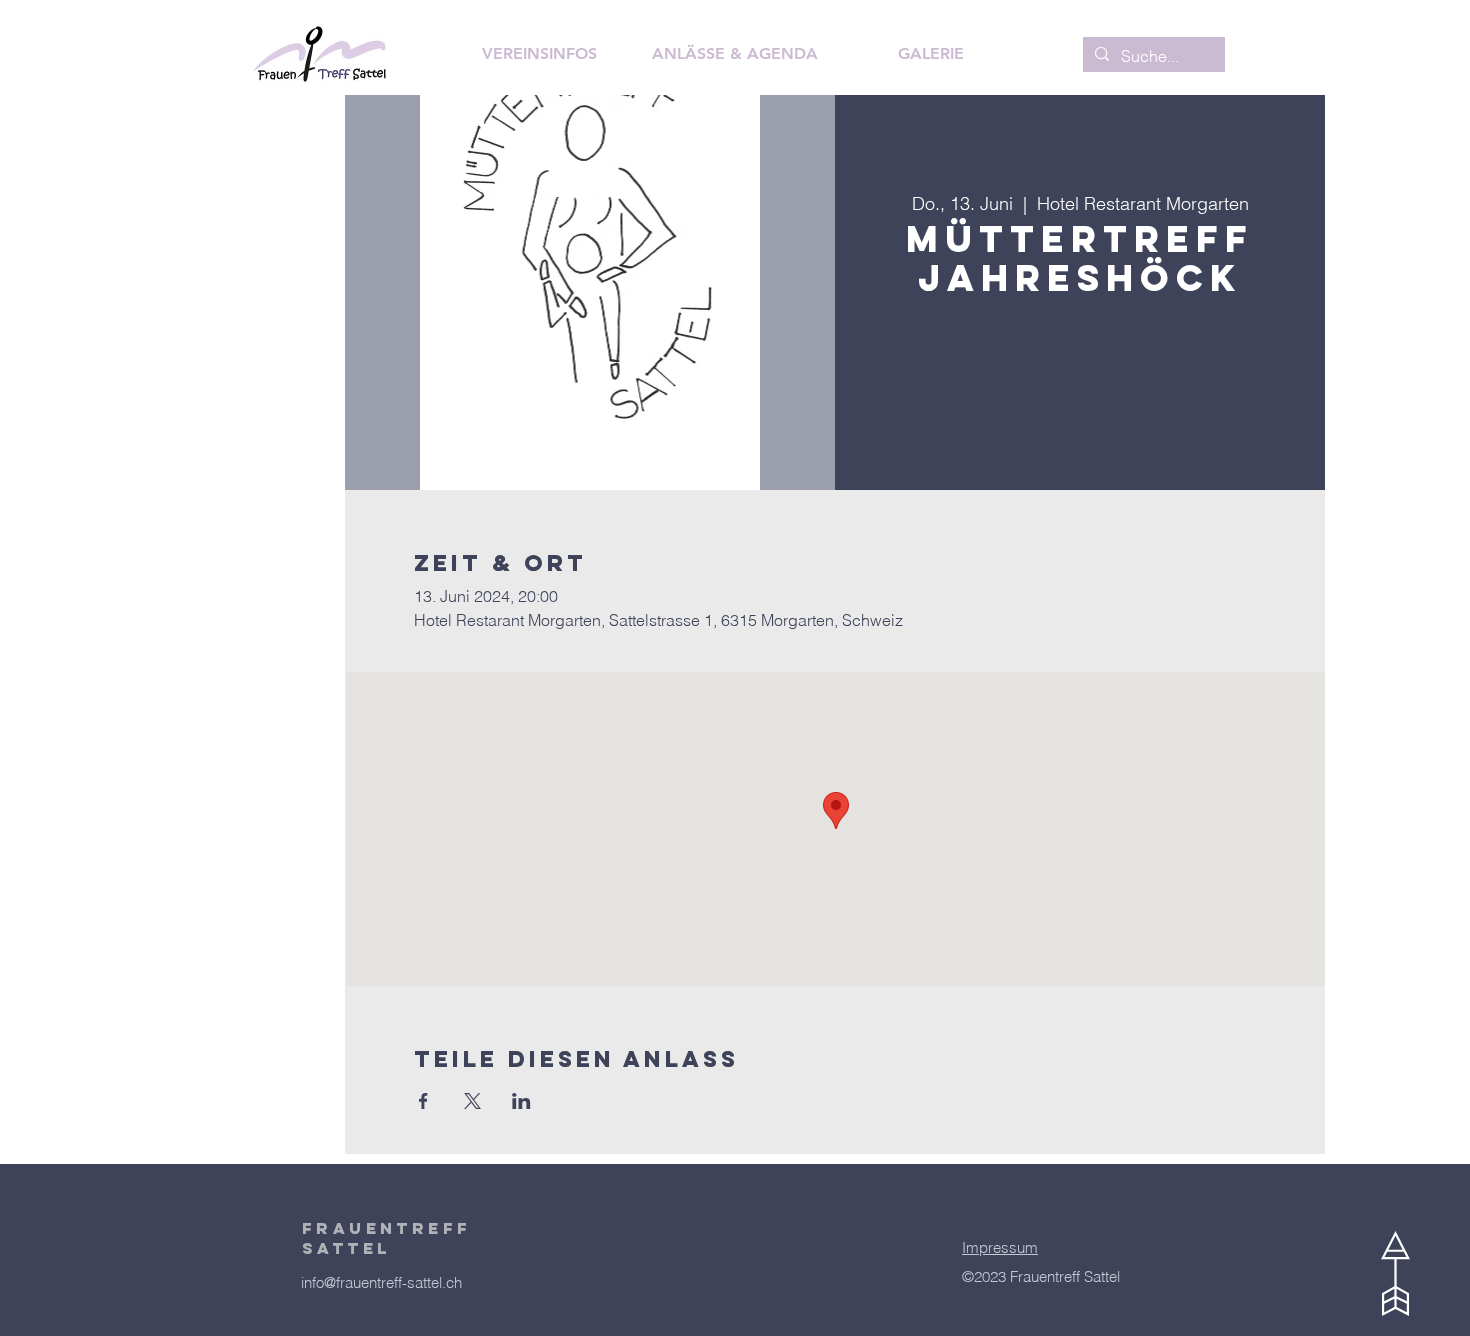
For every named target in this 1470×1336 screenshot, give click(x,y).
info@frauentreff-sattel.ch (381, 1282)
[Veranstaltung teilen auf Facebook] (423, 1101)
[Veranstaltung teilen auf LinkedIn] (521, 1101)
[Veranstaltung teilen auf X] (472, 1101)
